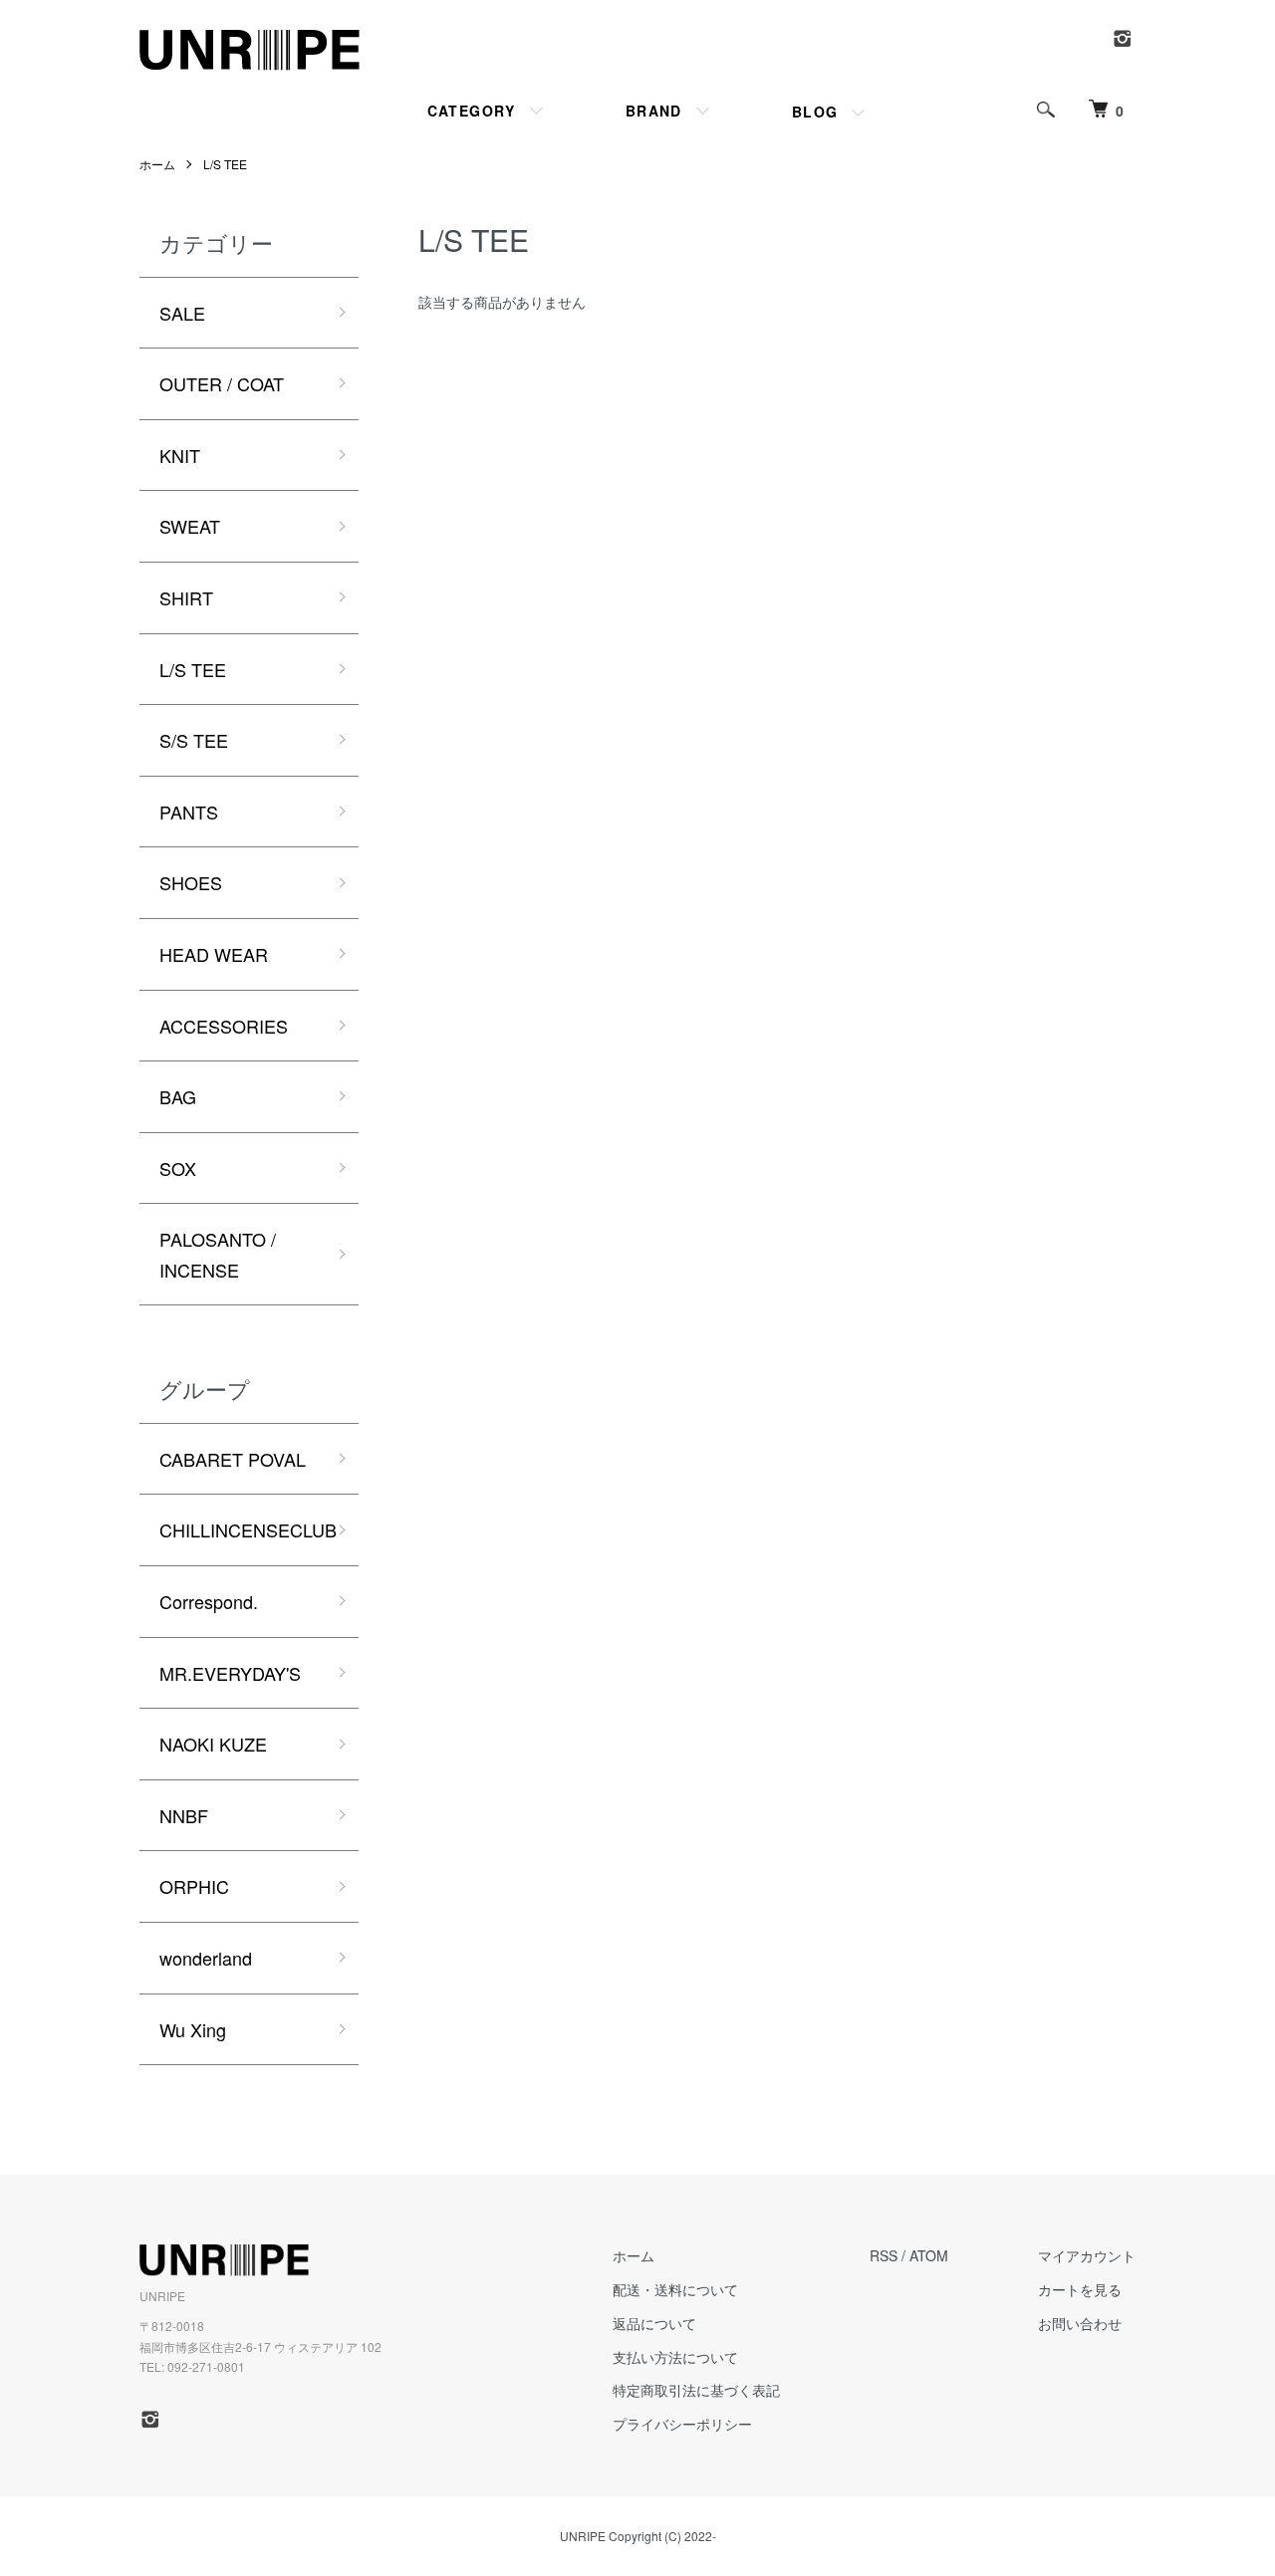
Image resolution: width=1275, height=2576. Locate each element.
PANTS (189, 812)
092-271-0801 (206, 2366)
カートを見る (1080, 2289)
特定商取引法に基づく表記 (696, 2390)
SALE (182, 313)
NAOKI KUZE (213, 1744)
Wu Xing (193, 2029)
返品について (654, 2323)
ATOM (929, 2255)
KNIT (180, 455)
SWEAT (190, 526)
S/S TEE (194, 740)
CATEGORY (472, 111)
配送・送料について (675, 2289)
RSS (884, 2255)
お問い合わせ (1080, 2323)
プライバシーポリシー (682, 2424)
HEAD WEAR (214, 954)
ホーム (157, 164)
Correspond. (209, 1601)
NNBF (184, 1815)
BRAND (654, 111)
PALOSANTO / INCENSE (218, 1254)
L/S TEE (225, 164)
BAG (178, 1096)
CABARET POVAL (233, 1459)
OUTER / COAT (222, 383)
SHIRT (186, 597)
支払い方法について (675, 2357)
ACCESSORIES (224, 1026)
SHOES (191, 882)
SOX (178, 1168)
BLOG (815, 112)
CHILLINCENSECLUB (248, 1529)
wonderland (206, 1958)
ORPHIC (194, 1886)
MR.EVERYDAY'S (230, 1673)
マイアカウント (1087, 2255)
